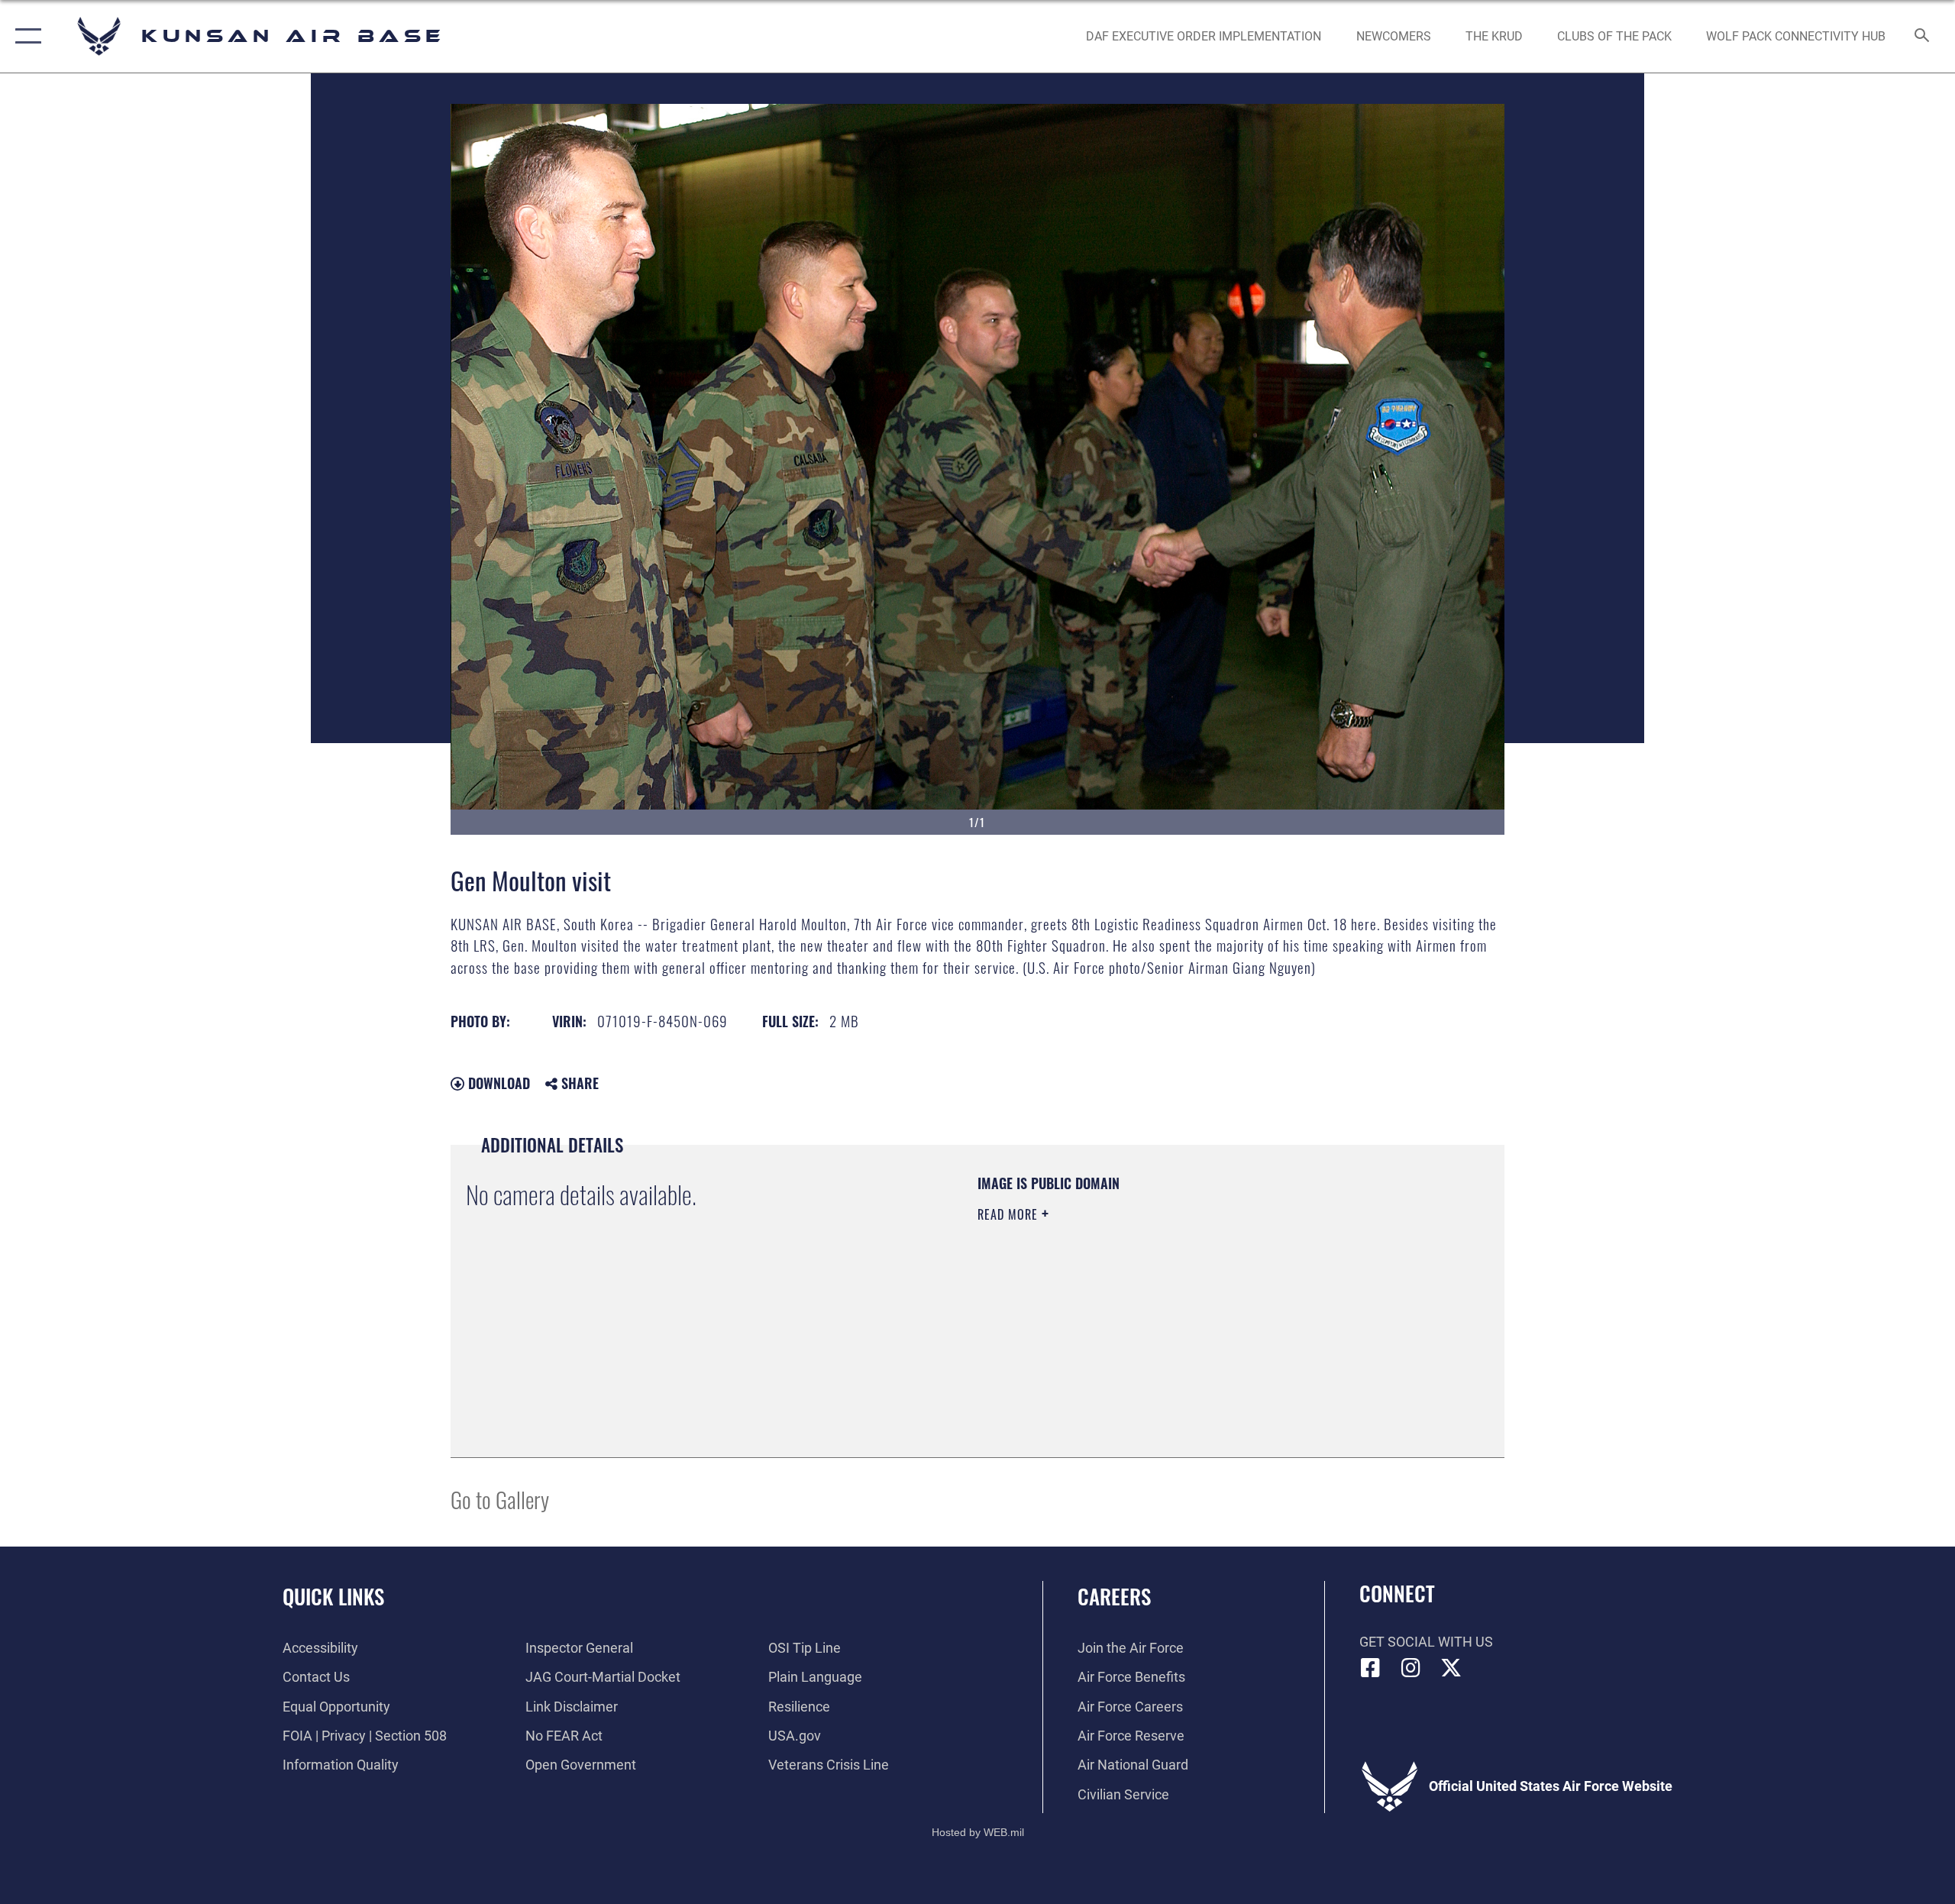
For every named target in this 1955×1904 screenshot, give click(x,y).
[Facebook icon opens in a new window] (1371, 1668)
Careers (1114, 1596)
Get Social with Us (1426, 1642)
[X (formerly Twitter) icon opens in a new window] (1451, 1668)
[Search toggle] (1923, 37)
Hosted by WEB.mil (978, 1832)
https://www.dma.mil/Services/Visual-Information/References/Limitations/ (1157, 1311)
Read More (1010, 1214)
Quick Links (333, 1596)
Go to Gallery (500, 1499)
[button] (25, 36)
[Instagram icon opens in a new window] (1411, 1668)
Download (497, 1083)
